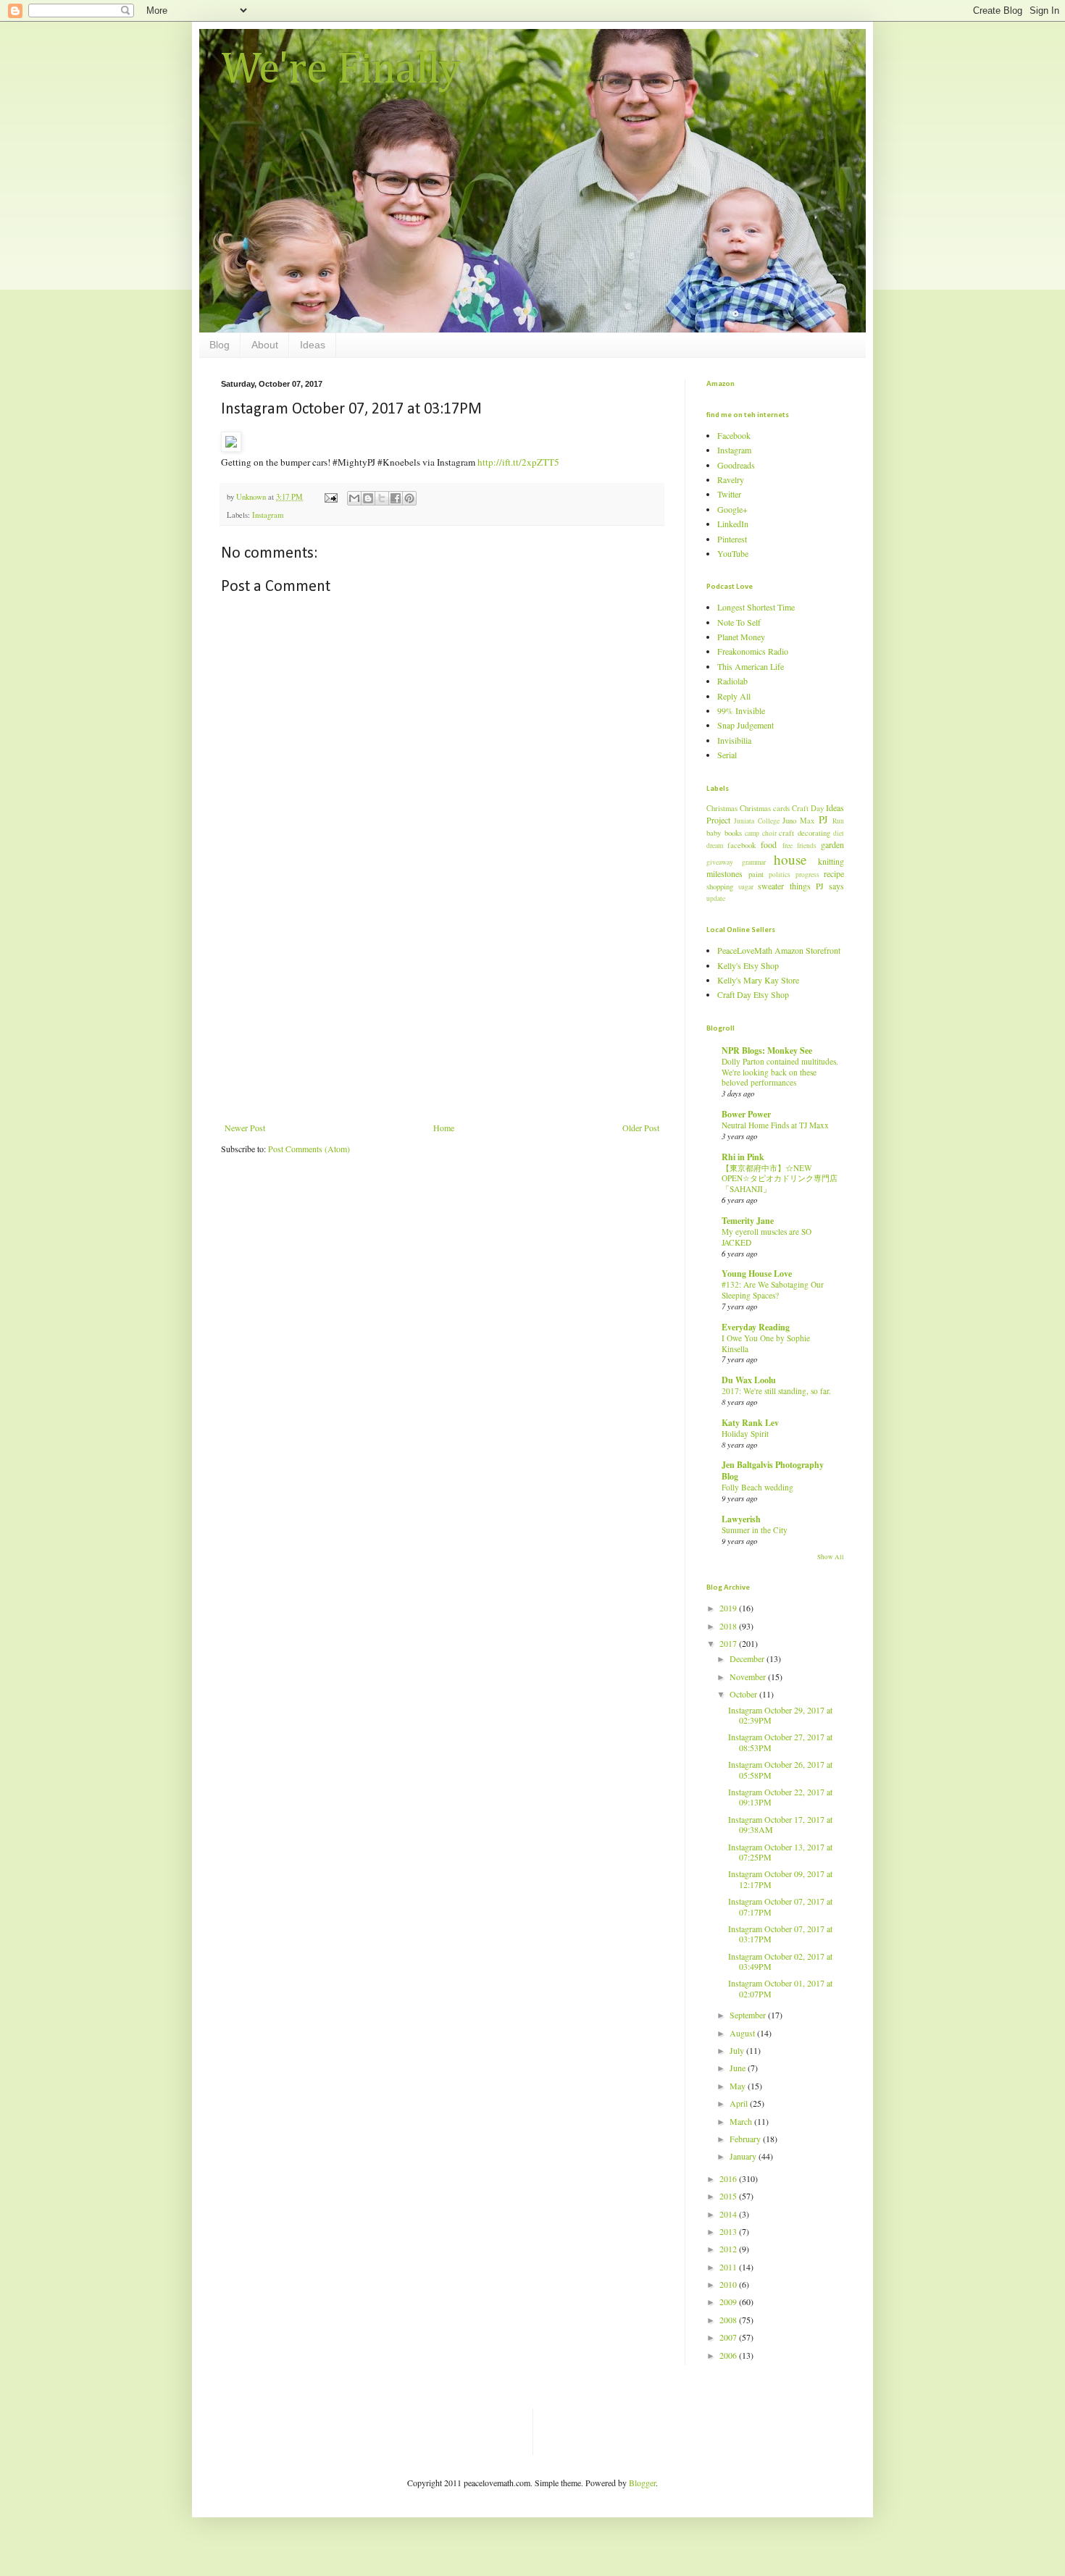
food (769, 844)
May (739, 2086)
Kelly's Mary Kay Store (758, 980)
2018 (729, 1626)
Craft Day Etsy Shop (753, 994)
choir (769, 833)
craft (786, 833)
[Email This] (354, 498)
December (748, 1658)
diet (839, 833)
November (749, 1677)
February (746, 2139)
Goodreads (736, 465)
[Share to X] (382, 498)
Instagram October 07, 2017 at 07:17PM (780, 1906)
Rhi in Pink (743, 1157)
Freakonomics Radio (753, 651)
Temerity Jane (748, 1221)
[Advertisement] (442, 1014)
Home (444, 1128)
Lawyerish (741, 1519)
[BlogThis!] (368, 498)
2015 (729, 2196)
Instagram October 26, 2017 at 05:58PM (780, 1769)
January (744, 2156)
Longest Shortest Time (756, 607)
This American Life (751, 666)
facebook (742, 845)
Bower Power (746, 1114)
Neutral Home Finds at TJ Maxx (775, 1125)
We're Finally (341, 70)
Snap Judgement (745, 725)
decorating (814, 833)
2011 (729, 2267)
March (742, 2121)
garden (832, 844)
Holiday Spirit (745, 1434)
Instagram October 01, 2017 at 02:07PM (780, 1988)
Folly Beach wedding (757, 1487)
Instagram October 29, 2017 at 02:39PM (780, 1715)
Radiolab (732, 681)
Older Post (641, 1128)
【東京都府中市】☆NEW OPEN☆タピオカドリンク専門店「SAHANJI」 (780, 1179)
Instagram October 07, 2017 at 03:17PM (780, 1934)
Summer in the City (755, 1530)
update (716, 898)
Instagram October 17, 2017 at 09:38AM (780, 1824)
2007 (729, 2337)
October (744, 1694)
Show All (831, 1557)
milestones (724, 873)
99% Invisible (741, 710)
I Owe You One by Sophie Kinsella (766, 1343)
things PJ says (817, 886)
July (738, 2050)
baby (714, 833)
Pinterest (732, 539)
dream (715, 846)
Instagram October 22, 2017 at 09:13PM (780, 1797)
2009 (729, 2302)
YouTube (733, 553)
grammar (754, 862)
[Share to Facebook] (396, 498)
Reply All (734, 696)
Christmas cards (765, 808)
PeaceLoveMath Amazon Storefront (779, 950)
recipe (834, 873)
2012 (729, 2249)
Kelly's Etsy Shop (748, 965)
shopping (720, 886)
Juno (789, 821)
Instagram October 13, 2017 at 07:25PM (780, 1852)
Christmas (722, 808)
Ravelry (731, 479)
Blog (220, 345)
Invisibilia (734, 740)
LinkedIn (733, 524)
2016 (729, 2178)
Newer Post (245, 1128)
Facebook (734, 435)
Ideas (313, 345)
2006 (729, 2355)
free (788, 846)
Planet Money (741, 637)
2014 (729, 2214)
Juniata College (756, 821)
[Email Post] (330, 497)
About (265, 345)
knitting (831, 861)
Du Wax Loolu (749, 1380)
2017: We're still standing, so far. (776, 1391)
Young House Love (757, 1274)
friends (807, 846)
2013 (729, 2231)
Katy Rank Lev (750, 1423)
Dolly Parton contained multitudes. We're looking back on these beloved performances (780, 1072)
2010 (729, 2284)
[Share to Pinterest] (409, 498)
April (740, 2103)
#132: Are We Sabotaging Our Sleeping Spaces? (773, 1290)
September (749, 2015)
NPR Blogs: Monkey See (767, 1050)
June (739, 2068)
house (790, 859)
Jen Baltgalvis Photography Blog (773, 1470)
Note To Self (739, 622)
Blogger (642, 2483)
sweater (771, 886)
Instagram (268, 515)
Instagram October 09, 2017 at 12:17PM (780, 1879)
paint (756, 874)
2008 (729, 2320)
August (743, 2033)
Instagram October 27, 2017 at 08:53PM (780, 1742)
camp (752, 833)
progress (807, 874)
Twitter (729, 494)
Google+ (732, 509)
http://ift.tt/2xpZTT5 (518, 462)
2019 (729, 1608)
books (733, 833)
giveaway (720, 862)
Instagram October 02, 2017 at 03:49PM (780, 1961)
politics (780, 874)
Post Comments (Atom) (309, 1149)
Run (838, 821)
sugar (746, 887)
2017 (729, 1643)
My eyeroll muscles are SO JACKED (767, 1237)
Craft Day (808, 808)
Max (807, 821)
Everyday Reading (756, 1327)
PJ (823, 819)
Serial (727, 755)
